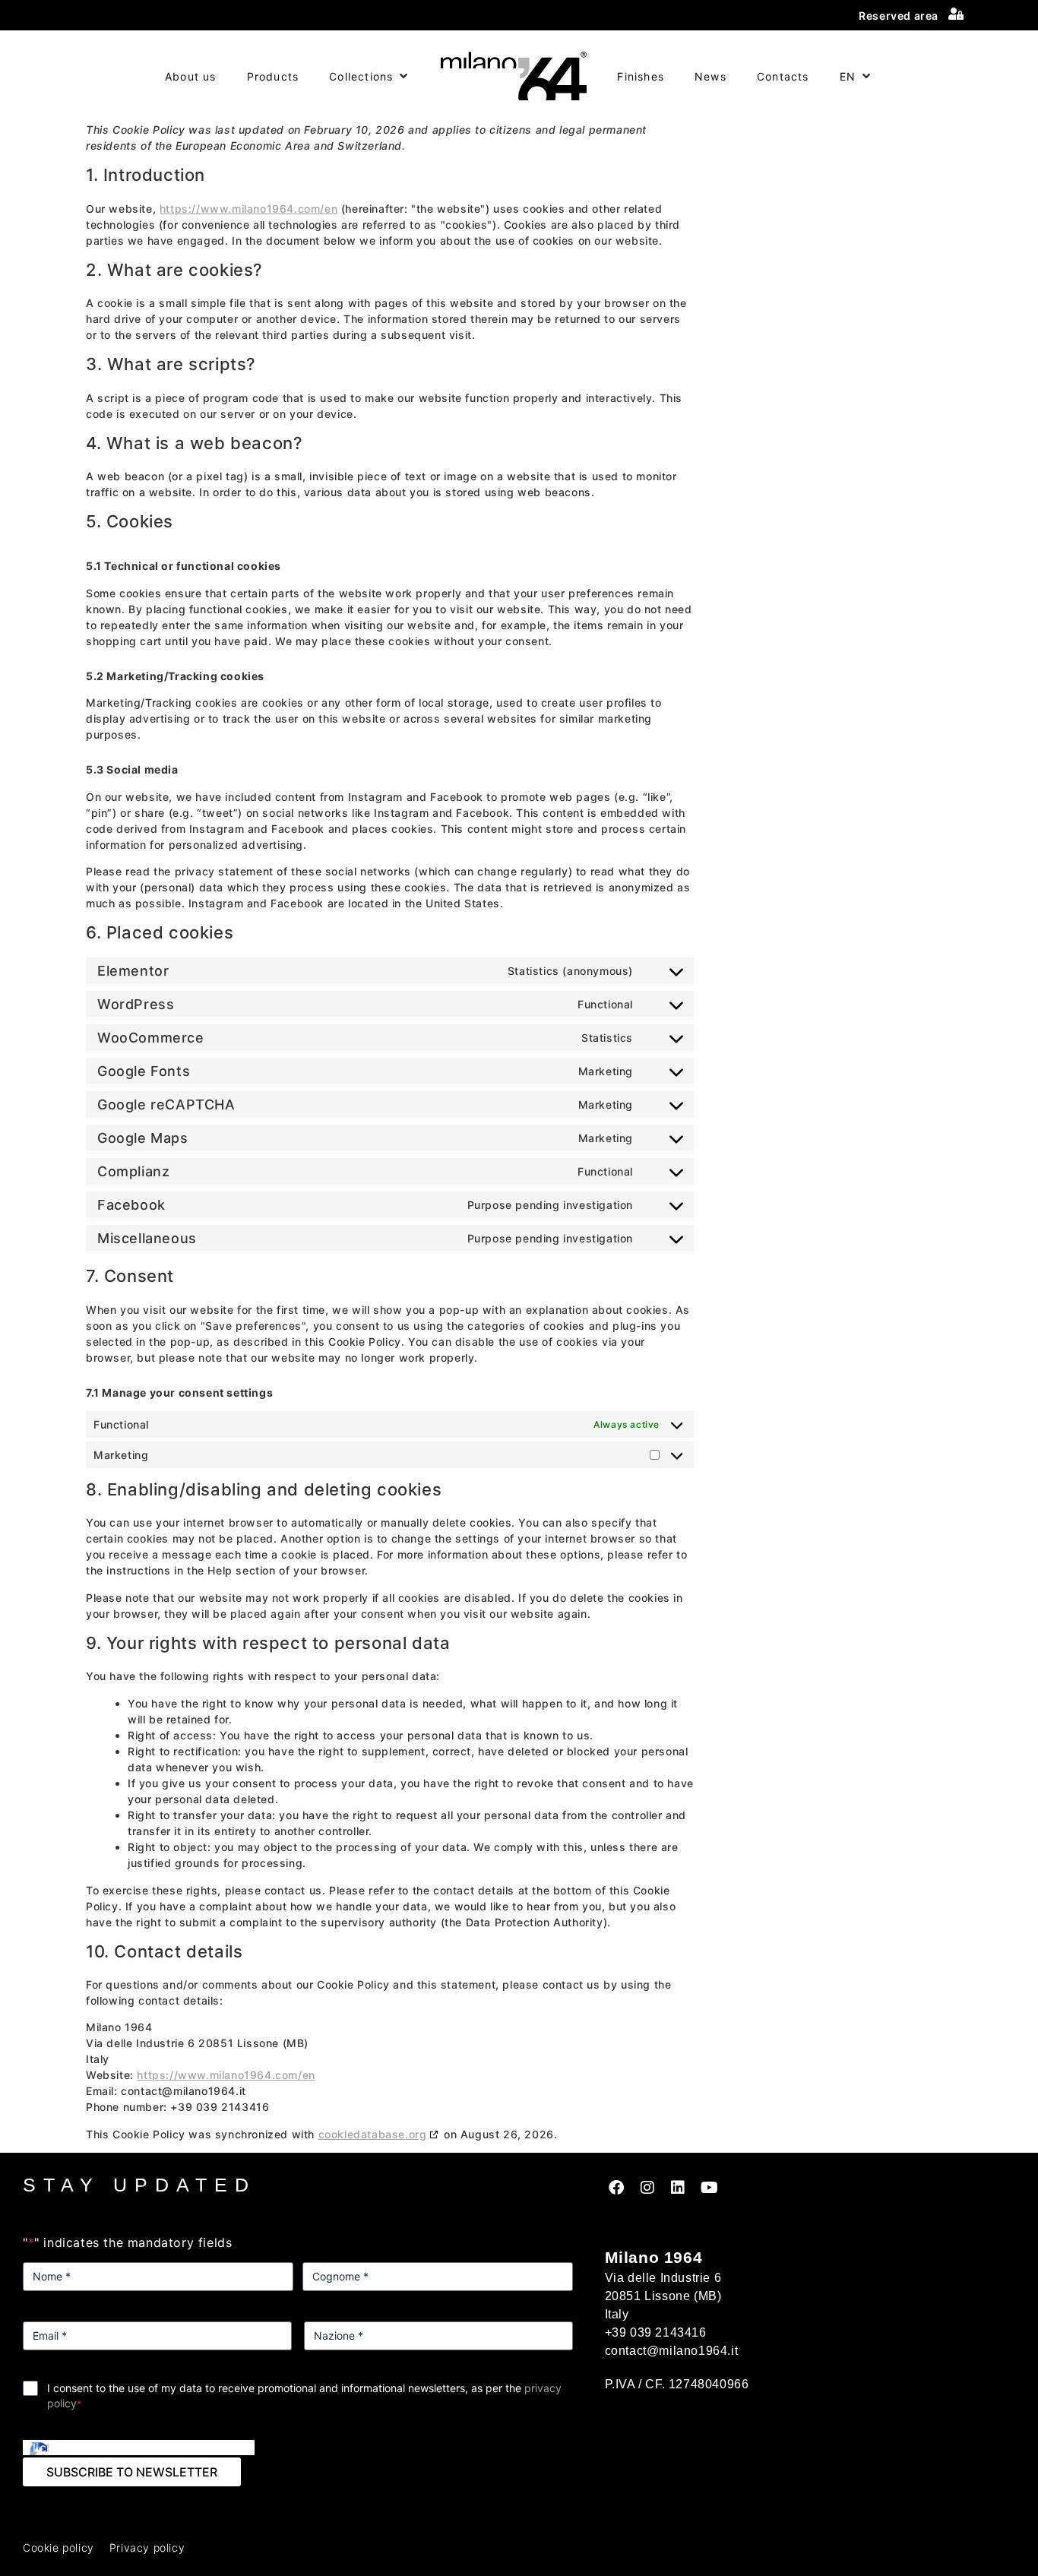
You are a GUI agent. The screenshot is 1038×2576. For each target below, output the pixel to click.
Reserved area (899, 16)
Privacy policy (147, 2548)
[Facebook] (617, 2188)
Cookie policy (59, 2548)
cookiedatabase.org (373, 2134)
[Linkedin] (679, 2188)
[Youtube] (709, 2188)
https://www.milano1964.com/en (248, 209)
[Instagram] (647, 2188)
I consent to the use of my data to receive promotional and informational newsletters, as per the (304, 2396)
